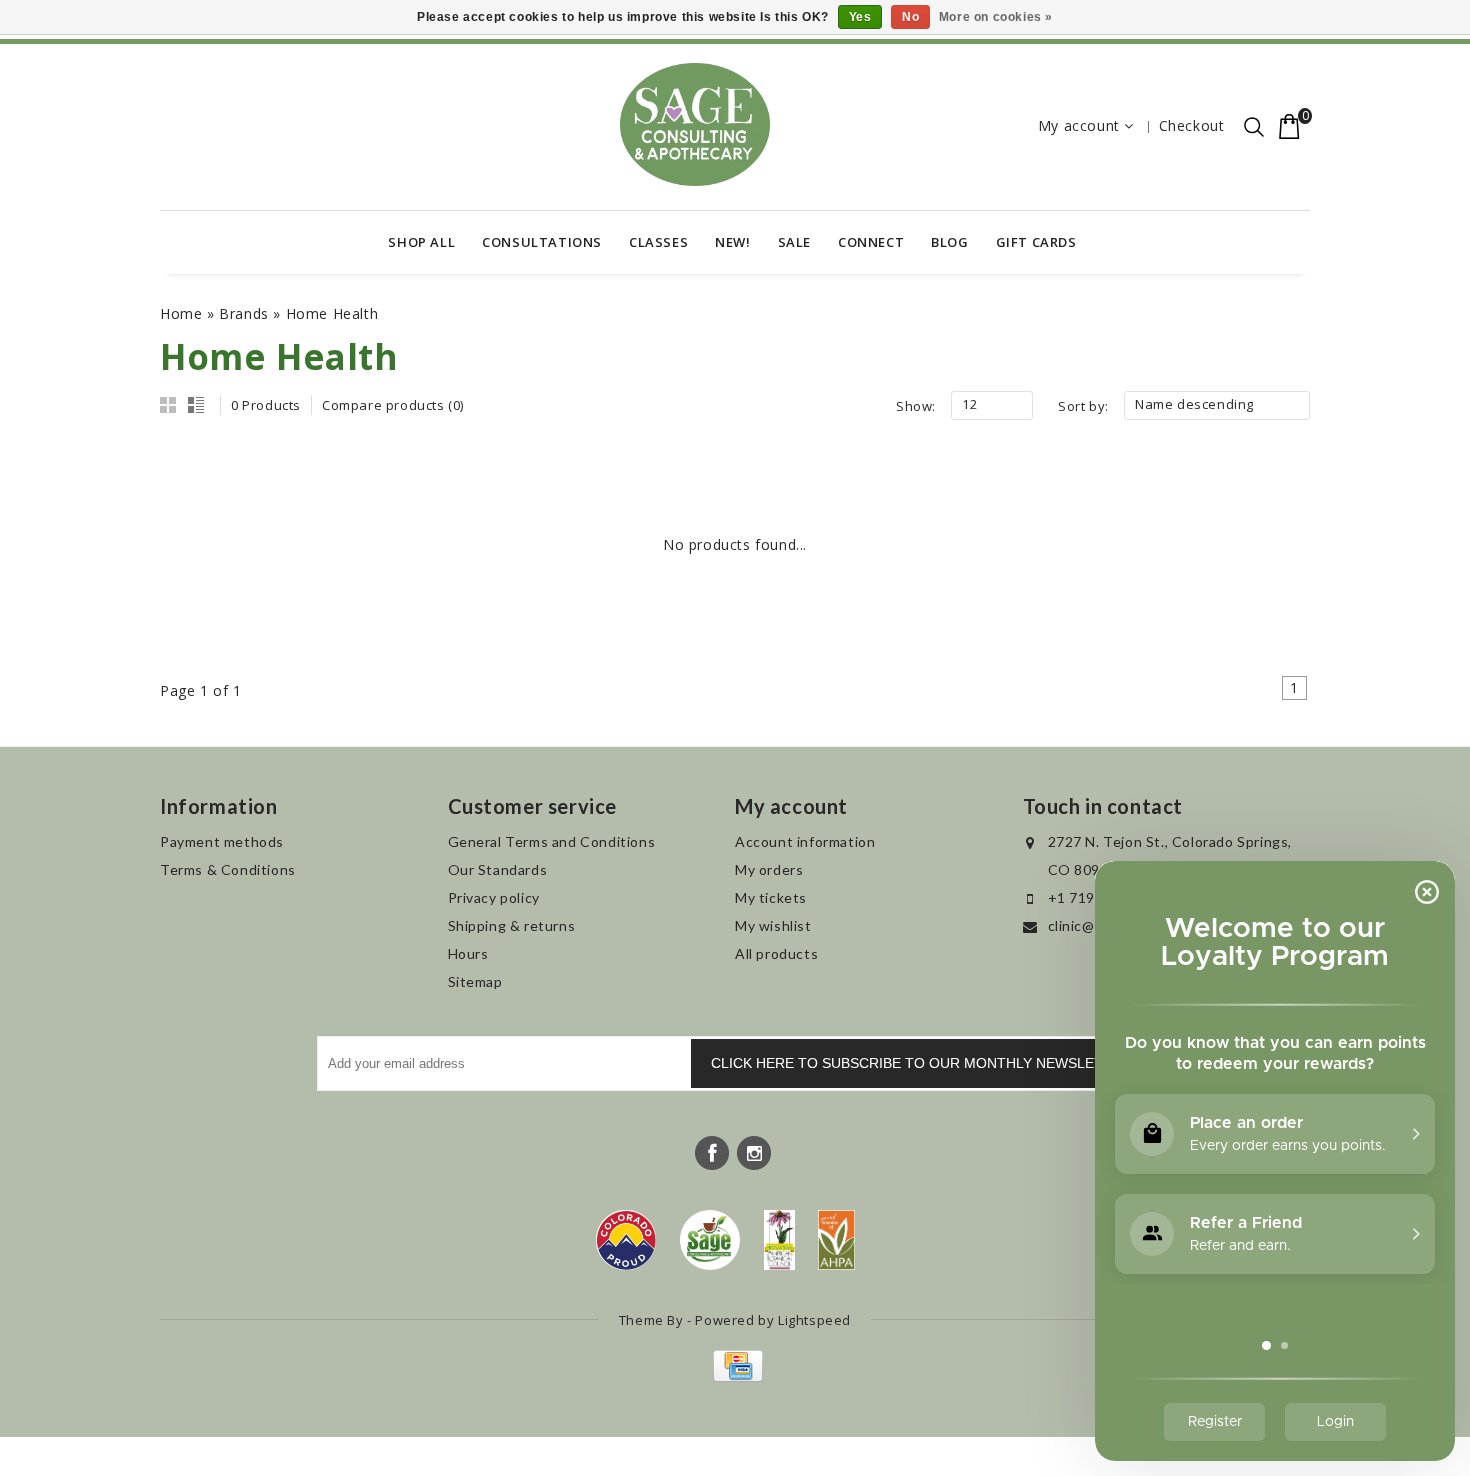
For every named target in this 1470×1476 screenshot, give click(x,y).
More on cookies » (996, 17)
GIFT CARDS (1036, 242)
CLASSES (658, 242)
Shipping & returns (512, 925)
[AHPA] (836, 1240)
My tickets (771, 897)
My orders (769, 869)
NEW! (732, 242)
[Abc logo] (779, 1240)
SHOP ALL (421, 242)
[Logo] (710, 1240)
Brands (244, 313)
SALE (794, 242)
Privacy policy (494, 897)
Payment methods (222, 841)
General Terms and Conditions (552, 841)
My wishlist (773, 925)
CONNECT (871, 242)
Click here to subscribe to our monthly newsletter (921, 1063)
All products (776, 953)
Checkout (1192, 125)
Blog (949, 242)
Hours (468, 953)
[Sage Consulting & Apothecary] (695, 124)
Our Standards (498, 869)
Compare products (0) (393, 405)
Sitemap (475, 981)
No (910, 17)
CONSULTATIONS (542, 242)
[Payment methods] (735, 1376)
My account (1079, 125)
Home (181, 313)
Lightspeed (814, 1320)
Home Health (332, 313)
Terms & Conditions (228, 869)
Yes (860, 17)
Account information (805, 841)
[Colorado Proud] (626, 1240)
